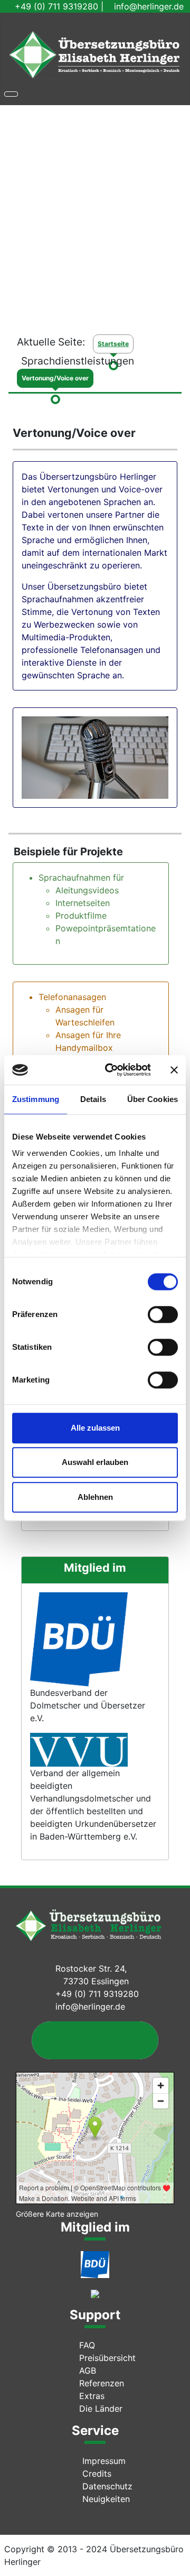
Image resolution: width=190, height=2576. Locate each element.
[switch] (163, 1314)
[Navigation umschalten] (11, 94)
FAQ (87, 2345)
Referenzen (102, 2383)
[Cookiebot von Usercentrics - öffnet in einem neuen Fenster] (111, 1070)
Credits (97, 2474)
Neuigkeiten (106, 2499)
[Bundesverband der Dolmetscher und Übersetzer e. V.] (95, 2264)
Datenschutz (107, 2486)
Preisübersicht (107, 2358)
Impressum (104, 2461)
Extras (92, 2396)
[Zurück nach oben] (177, 2563)
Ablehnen (95, 1497)
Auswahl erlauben (95, 1462)
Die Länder (101, 2409)
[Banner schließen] (174, 1070)
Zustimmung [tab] (36, 1099)
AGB (88, 2370)
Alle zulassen (95, 1428)
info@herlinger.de (149, 6)
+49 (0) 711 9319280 (56, 6)
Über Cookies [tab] (153, 1099)
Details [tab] (93, 1099)
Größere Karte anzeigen (57, 2214)
